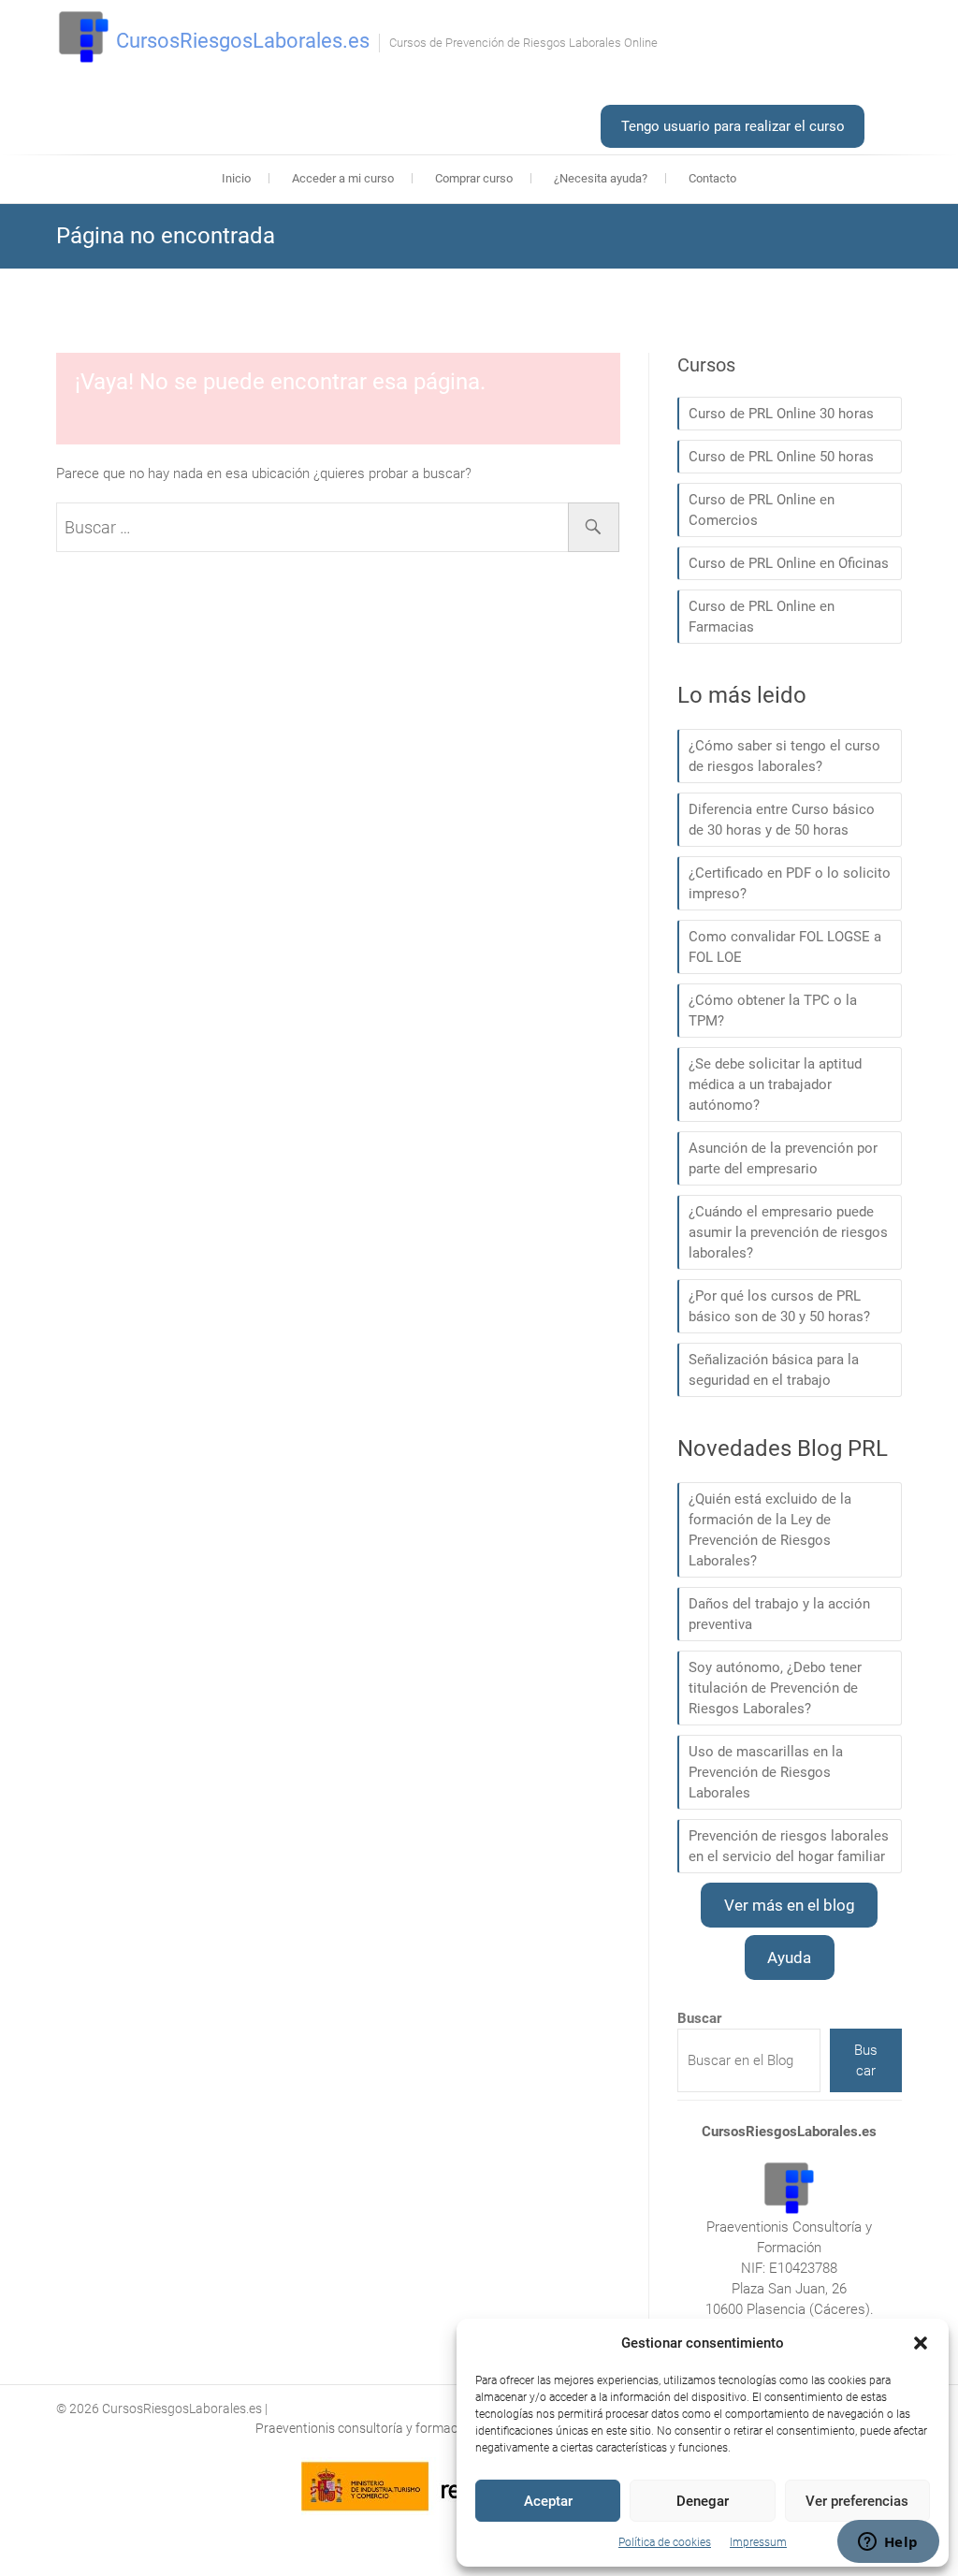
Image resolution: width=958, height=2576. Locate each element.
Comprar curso (474, 178)
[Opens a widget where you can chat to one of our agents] (888, 2543)
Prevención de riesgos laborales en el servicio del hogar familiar (789, 1846)
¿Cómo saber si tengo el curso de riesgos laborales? (784, 756)
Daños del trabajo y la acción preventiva (779, 1614)
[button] (921, 2343)
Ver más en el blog (790, 1905)
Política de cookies (665, 2542)
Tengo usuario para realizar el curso (733, 126)
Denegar (703, 2501)
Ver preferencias (857, 2501)
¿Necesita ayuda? (601, 178)
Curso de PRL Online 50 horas (781, 457)
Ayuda (789, 1957)
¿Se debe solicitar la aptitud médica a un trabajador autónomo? (775, 1084)
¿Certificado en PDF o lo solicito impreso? (790, 883)
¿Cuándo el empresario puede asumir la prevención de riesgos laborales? (788, 1232)
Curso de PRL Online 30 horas (781, 414)
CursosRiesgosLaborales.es (243, 41)
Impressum (758, 2542)
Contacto (712, 178)
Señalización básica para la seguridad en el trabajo (774, 1370)
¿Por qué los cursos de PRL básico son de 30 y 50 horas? (779, 1306)
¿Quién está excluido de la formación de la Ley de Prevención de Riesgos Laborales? (770, 1530)
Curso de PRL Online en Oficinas (789, 563)
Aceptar (548, 2501)
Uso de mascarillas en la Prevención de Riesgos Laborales (766, 1772)
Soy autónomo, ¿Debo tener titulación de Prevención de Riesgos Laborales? (775, 1688)
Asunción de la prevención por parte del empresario (783, 1158)
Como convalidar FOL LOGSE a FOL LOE (785, 947)
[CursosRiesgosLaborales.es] (84, 37)
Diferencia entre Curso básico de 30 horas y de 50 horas (782, 820)
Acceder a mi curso (343, 178)
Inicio (236, 178)
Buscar (866, 2060)
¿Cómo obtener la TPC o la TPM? (773, 1011)
